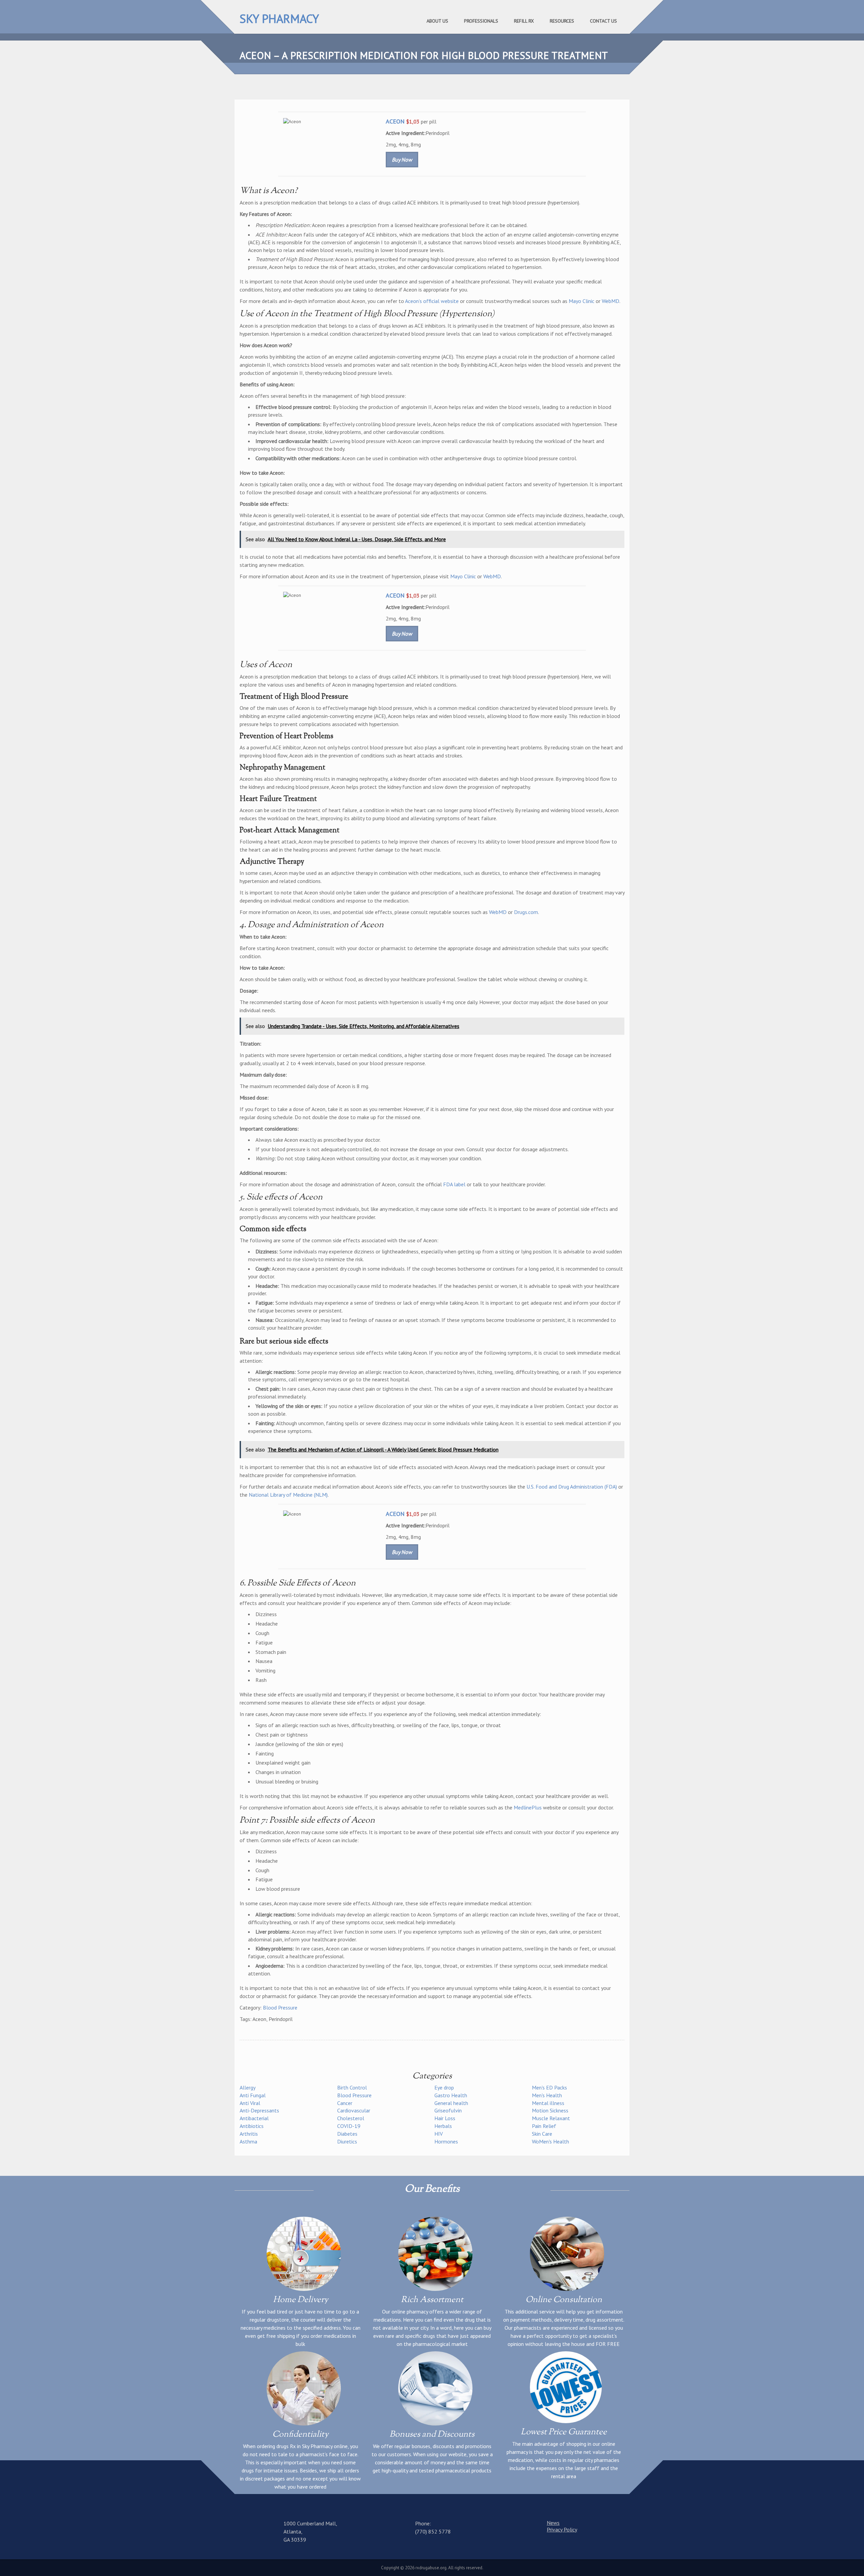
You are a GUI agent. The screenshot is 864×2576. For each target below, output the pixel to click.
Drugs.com (526, 912)
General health (451, 2103)
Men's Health (547, 2095)
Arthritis (249, 2134)
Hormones (446, 2141)
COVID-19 (349, 2126)
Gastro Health (451, 2095)
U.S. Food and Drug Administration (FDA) (572, 1487)
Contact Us (603, 21)
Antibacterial (254, 2118)
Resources (562, 21)
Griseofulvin (448, 2110)
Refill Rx (524, 21)
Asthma (248, 2141)
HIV (439, 2134)
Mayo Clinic (582, 301)
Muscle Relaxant (551, 2118)
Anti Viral (250, 2103)
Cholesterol (351, 2118)
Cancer (345, 2103)
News (553, 2523)
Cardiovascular (354, 2110)
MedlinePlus (528, 1807)
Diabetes (347, 2134)
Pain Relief (544, 2126)
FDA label (454, 1184)
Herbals (443, 2126)
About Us (437, 21)
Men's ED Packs (549, 2087)
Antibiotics (252, 2126)
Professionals (481, 21)
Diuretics (347, 2141)
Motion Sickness (550, 2110)
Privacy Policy (562, 2529)
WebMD (611, 301)
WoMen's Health (550, 2141)
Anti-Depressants (259, 2110)
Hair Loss (445, 2118)
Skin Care (542, 2134)
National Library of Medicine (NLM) (288, 1495)
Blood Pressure (280, 2007)
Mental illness (548, 2103)
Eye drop (444, 2087)
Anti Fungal (253, 2095)
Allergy (248, 2087)
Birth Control (352, 2087)
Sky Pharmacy (279, 19)
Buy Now (402, 160)
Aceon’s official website (432, 301)
